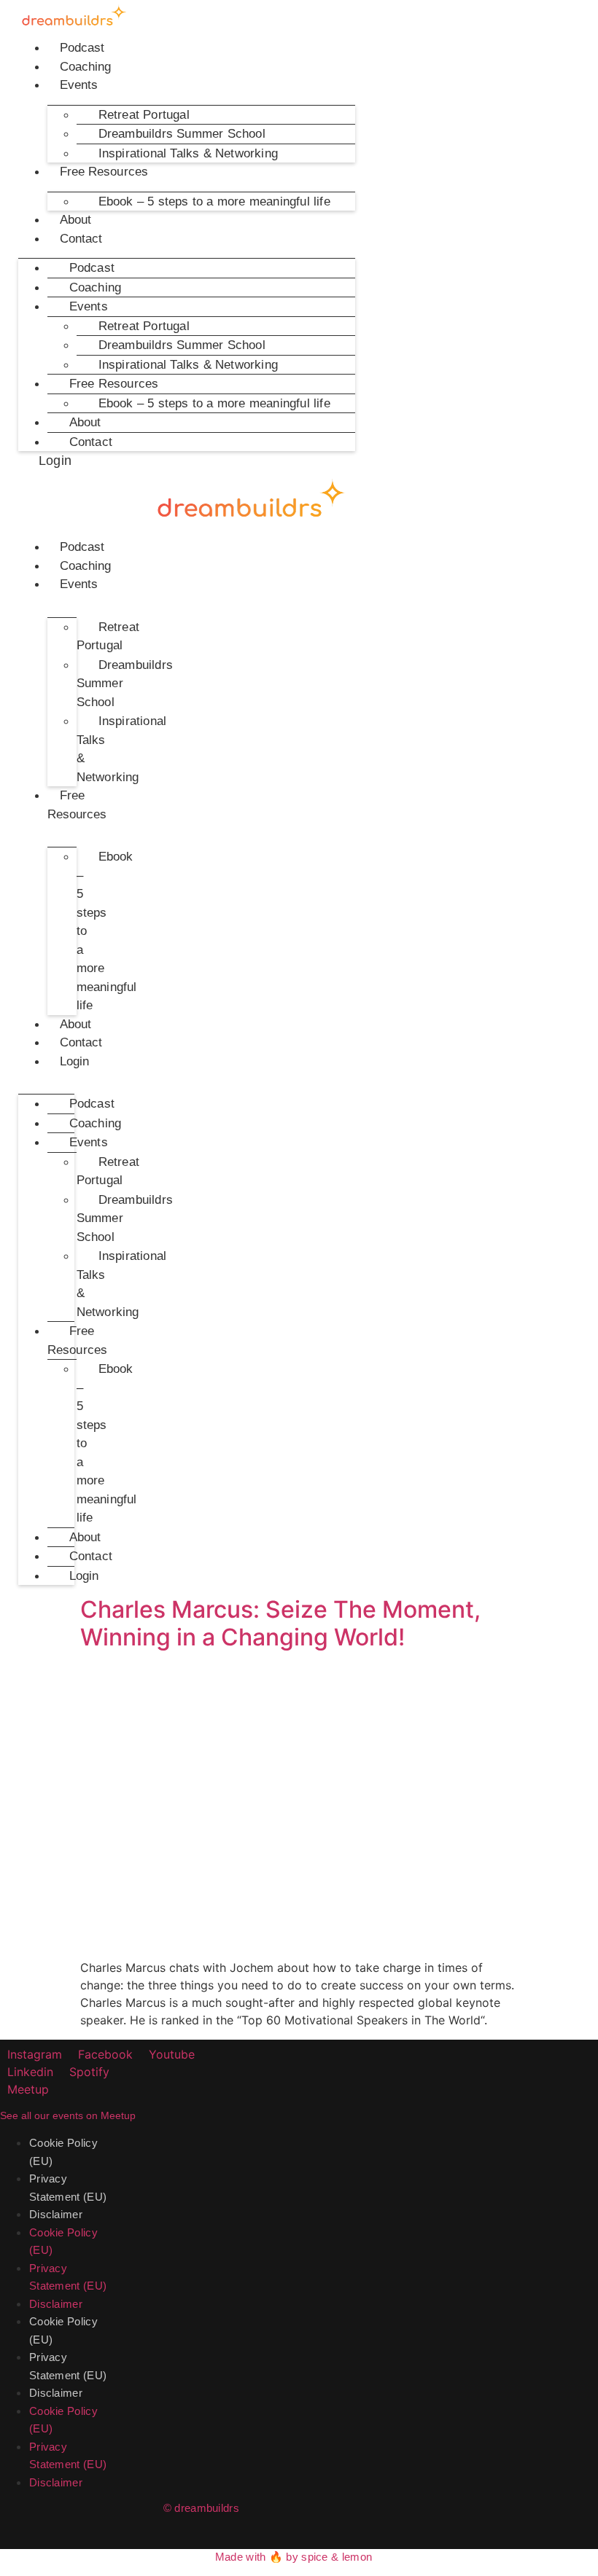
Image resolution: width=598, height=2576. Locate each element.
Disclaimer (56, 2214)
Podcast (82, 48)
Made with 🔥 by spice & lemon (294, 2557)
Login (75, 1061)
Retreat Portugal (108, 637)
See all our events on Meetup (68, 2115)
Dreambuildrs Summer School (125, 684)
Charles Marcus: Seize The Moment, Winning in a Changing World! (280, 1623)
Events (79, 85)
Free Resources (104, 172)
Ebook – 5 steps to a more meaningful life (107, 931)
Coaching (86, 67)
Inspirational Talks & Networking (188, 153)
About (76, 220)
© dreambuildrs (201, 2508)
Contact (81, 239)
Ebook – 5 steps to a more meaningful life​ (214, 201)
